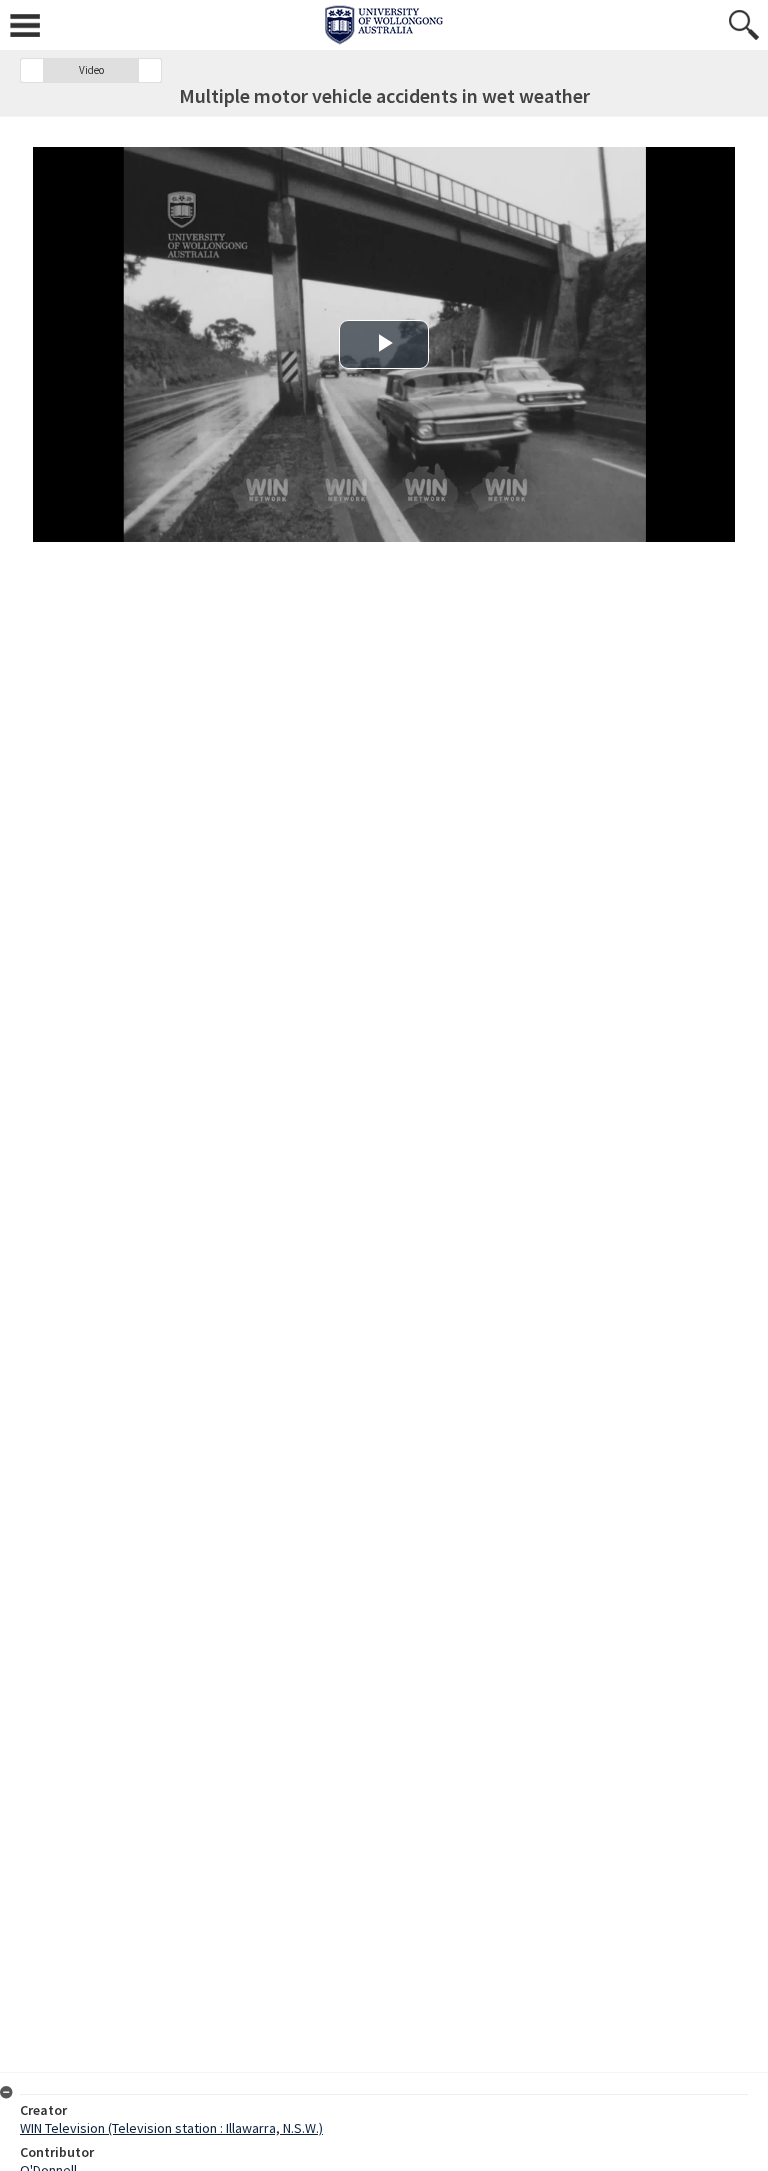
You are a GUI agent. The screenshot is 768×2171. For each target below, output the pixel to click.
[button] (32, 70)
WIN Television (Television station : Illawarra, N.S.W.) (171, 2128)
